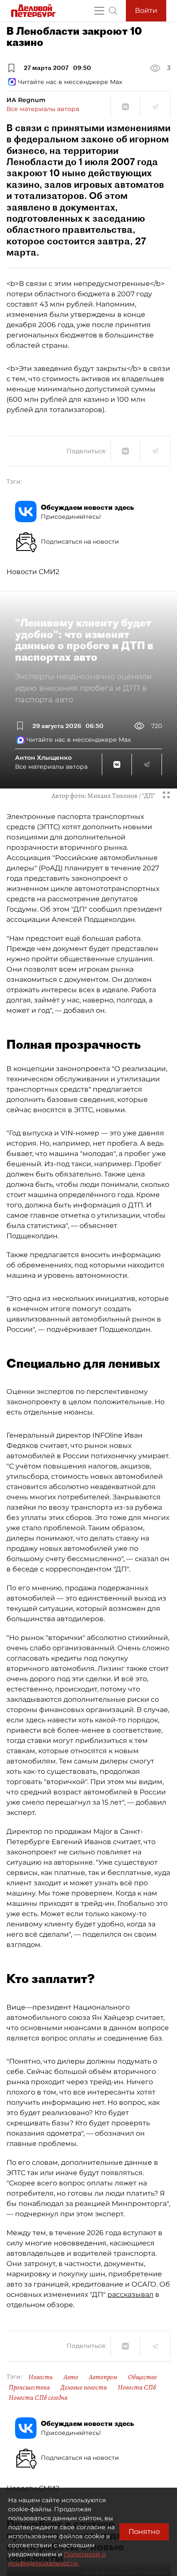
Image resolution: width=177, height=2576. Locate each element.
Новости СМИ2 (33, 572)
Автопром (103, 2377)
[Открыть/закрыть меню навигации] (99, 11)
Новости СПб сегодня (38, 2398)
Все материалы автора (43, 109)
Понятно (144, 2532)
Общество (142, 2377)
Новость (41, 2377)
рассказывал (130, 2295)
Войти (146, 11)
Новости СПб (137, 2387)
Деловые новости (84, 2387)
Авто (71, 2377)
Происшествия (29, 2387)
